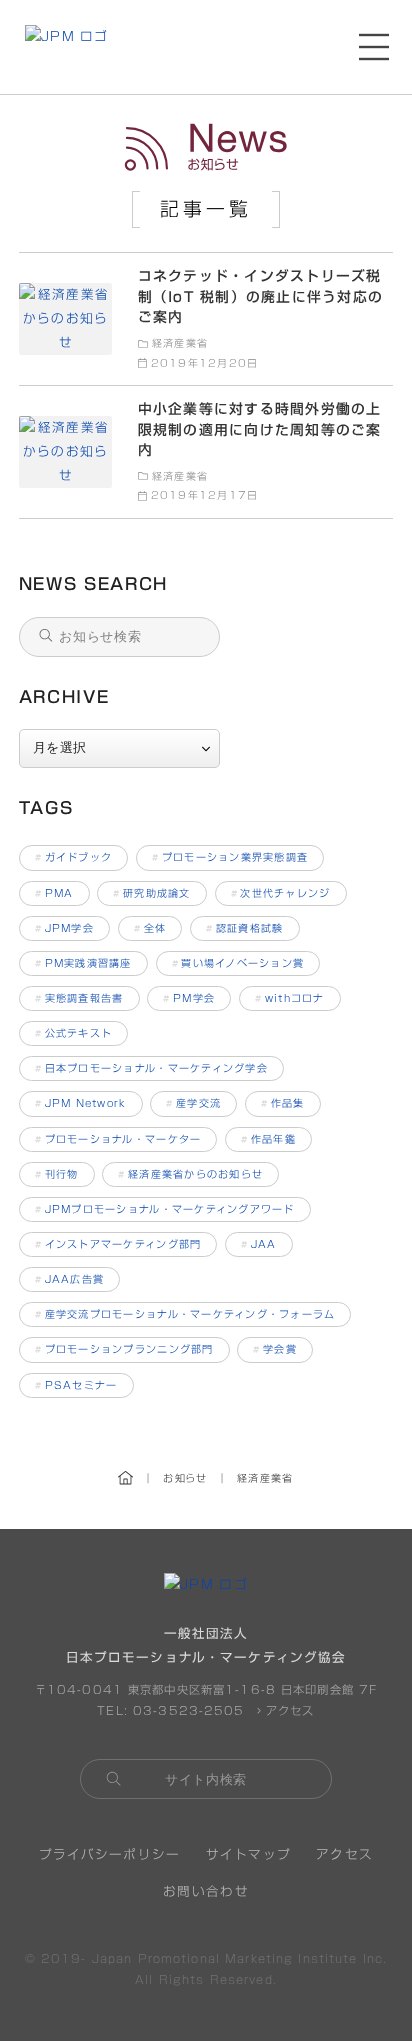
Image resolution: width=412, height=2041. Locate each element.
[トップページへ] (67, 47)
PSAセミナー (76, 1385)
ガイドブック (73, 857)
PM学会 (189, 998)
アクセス (288, 1710)
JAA (259, 1244)
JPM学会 (64, 928)
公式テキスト (73, 1033)
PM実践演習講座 (83, 963)
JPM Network (81, 1103)
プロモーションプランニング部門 (124, 1349)
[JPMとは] (206, 1584)
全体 (150, 928)
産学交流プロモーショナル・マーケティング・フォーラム (185, 1314)
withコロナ (290, 998)
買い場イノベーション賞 (238, 963)
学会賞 (275, 1349)
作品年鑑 (268, 1139)
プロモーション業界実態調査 (230, 857)
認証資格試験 (244, 928)
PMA (54, 893)
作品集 (283, 1103)
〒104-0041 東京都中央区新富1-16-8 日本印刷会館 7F (206, 1689)
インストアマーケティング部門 (118, 1244)
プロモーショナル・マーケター (118, 1139)
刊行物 (57, 1174)
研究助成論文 (151, 893)
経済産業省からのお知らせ (190, 1174)
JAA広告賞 (69, 1279)
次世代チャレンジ (281, 893)
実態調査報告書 (79, 998)
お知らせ (206, 148)
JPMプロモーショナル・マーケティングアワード (165, 1209)
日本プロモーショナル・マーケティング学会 (151, 1068)
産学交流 (193, 1103)
